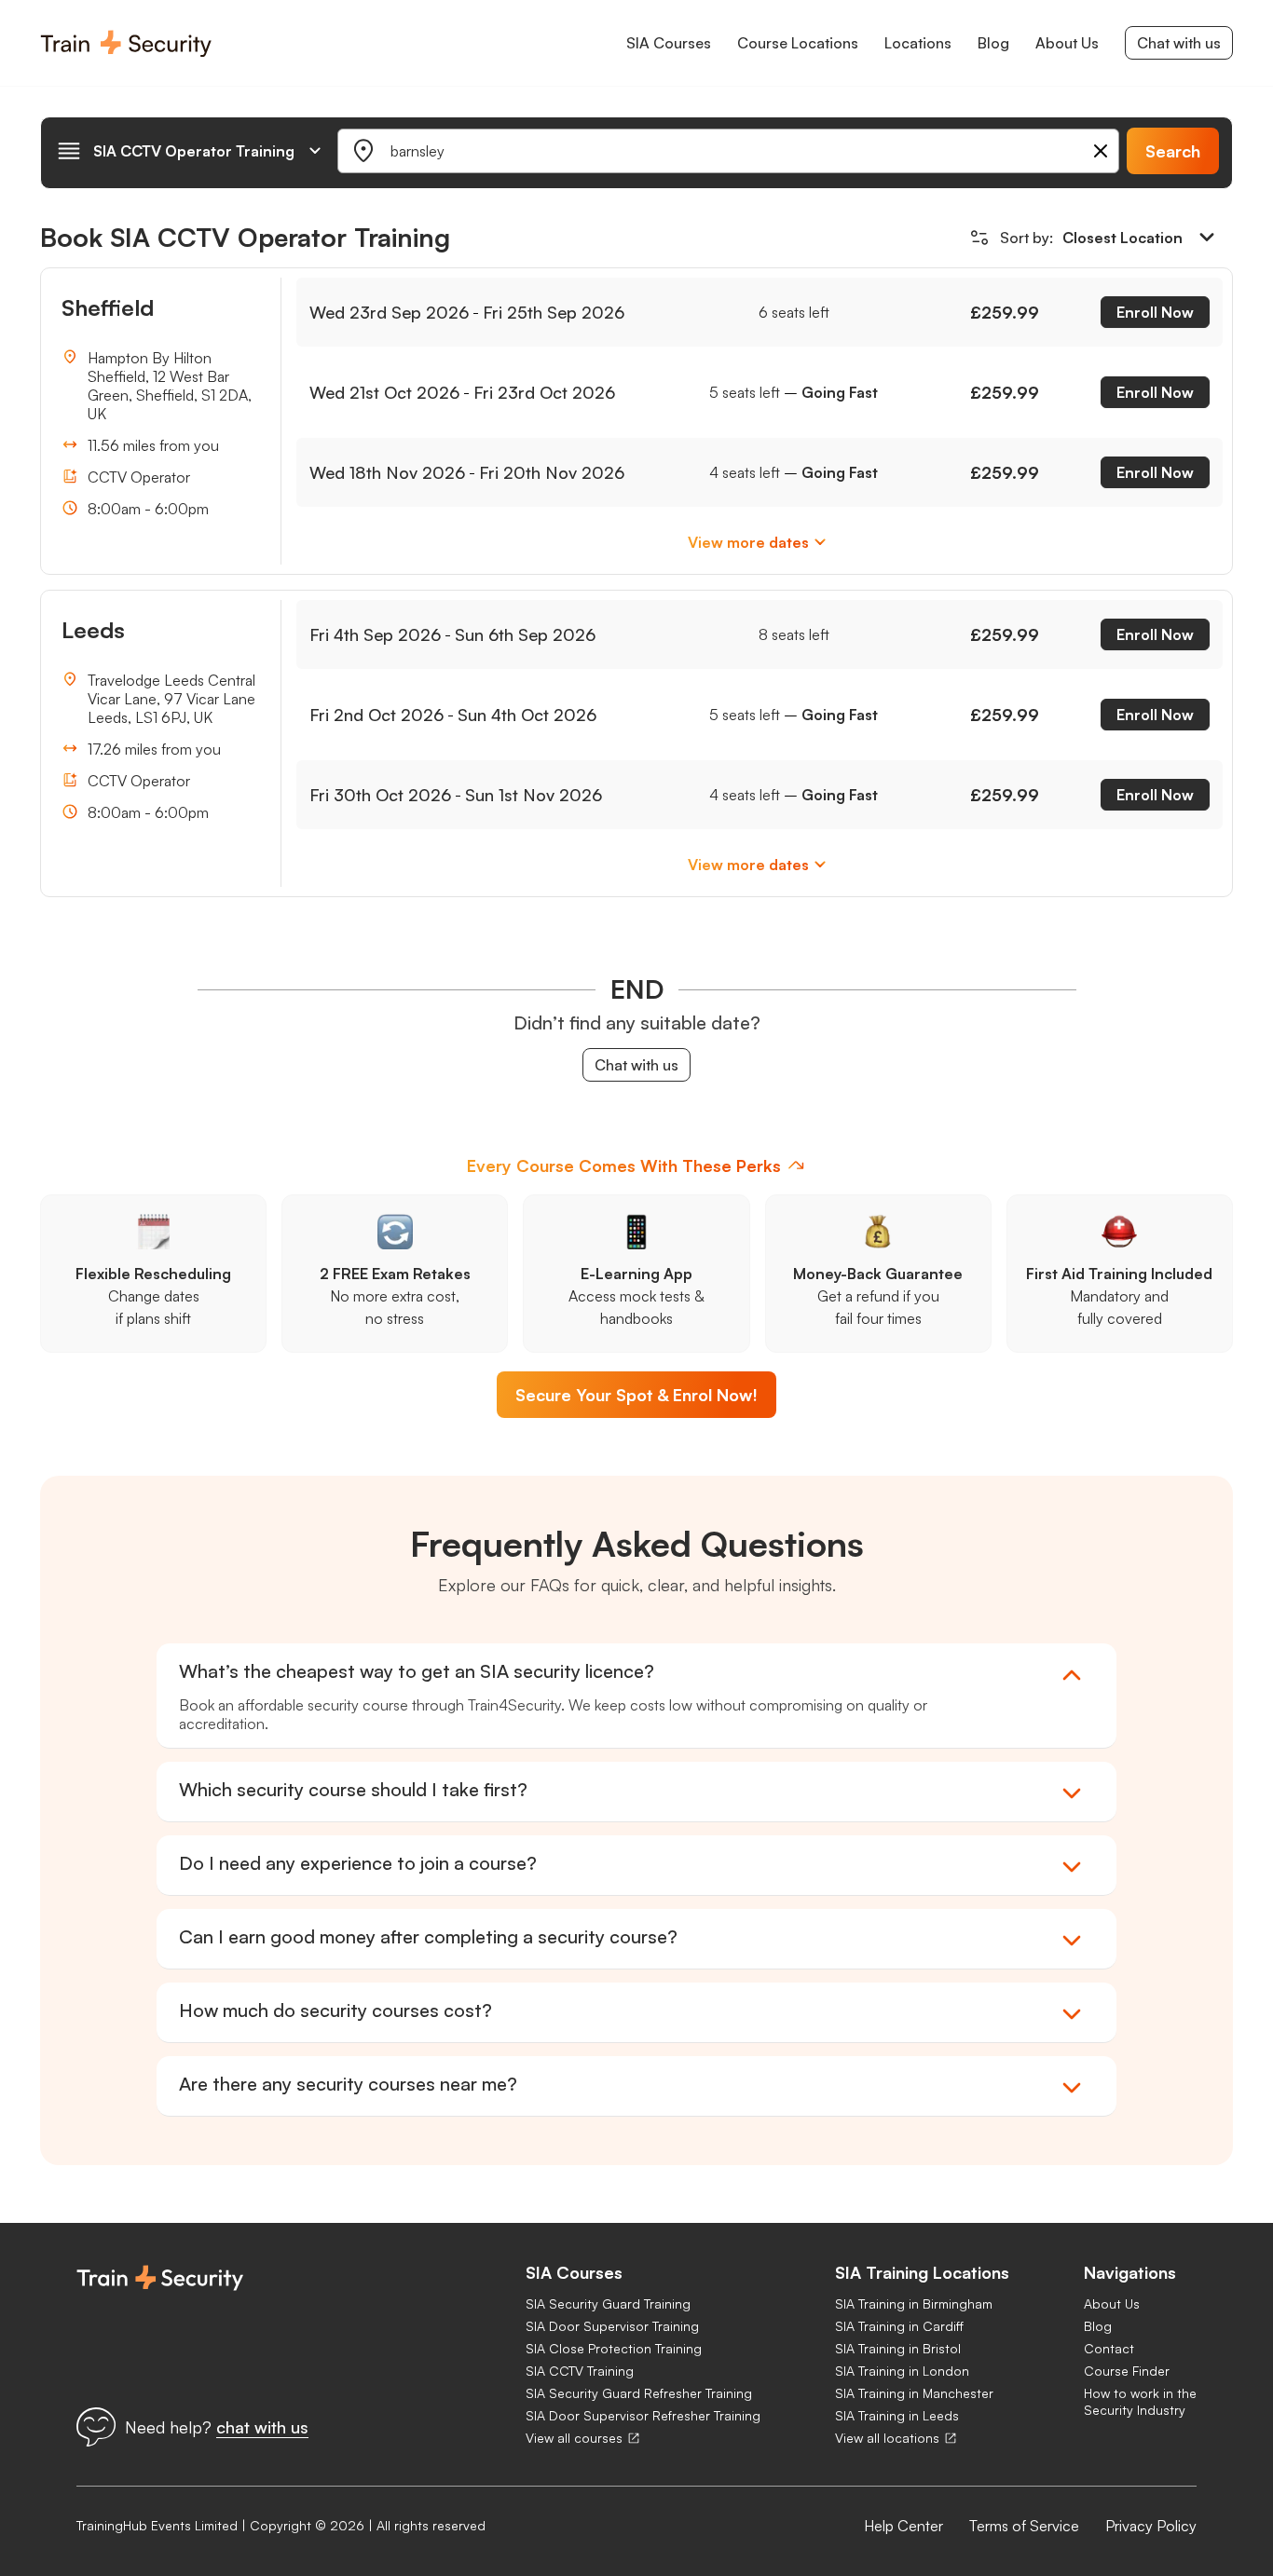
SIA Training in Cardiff (899, 2326)
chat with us (262, 2427)
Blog (1098, 2326)
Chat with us (1179, 43)
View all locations (887, 2438)
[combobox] (190, 151)
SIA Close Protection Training (614, 2348)
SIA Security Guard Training (608, 2303)
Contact (1109, 2348)
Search (1173, 151)
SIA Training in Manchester (914, 2393)
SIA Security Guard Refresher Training (639, 2393)
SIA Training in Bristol (898, 2348)
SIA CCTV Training (580, 2371)
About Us (1112, 2303)
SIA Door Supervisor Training (612, 2326)
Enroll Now (1155, 312)
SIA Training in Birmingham (914, 2303)
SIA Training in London (902, 2371)
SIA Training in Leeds (897, 2415)
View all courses (574, 2438)
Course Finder (1127, 2371)
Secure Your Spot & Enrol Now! (636, 1395)
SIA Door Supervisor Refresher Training (643, 2415)
